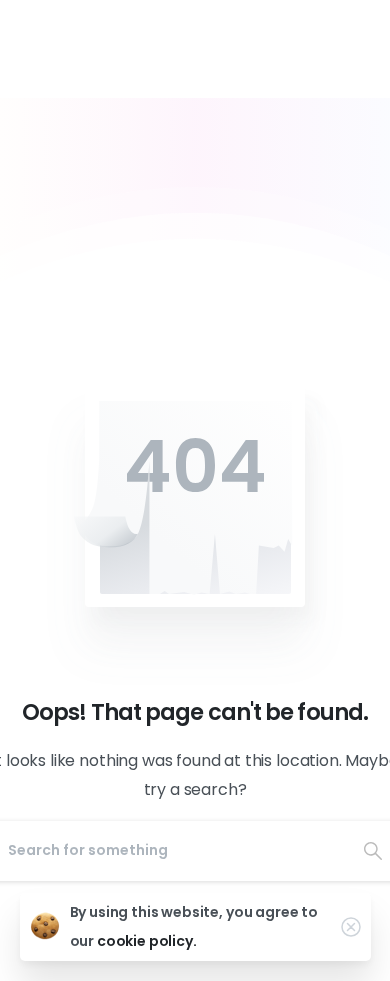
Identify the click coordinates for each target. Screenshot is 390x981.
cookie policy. (147, 941)
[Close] (351, 927)
